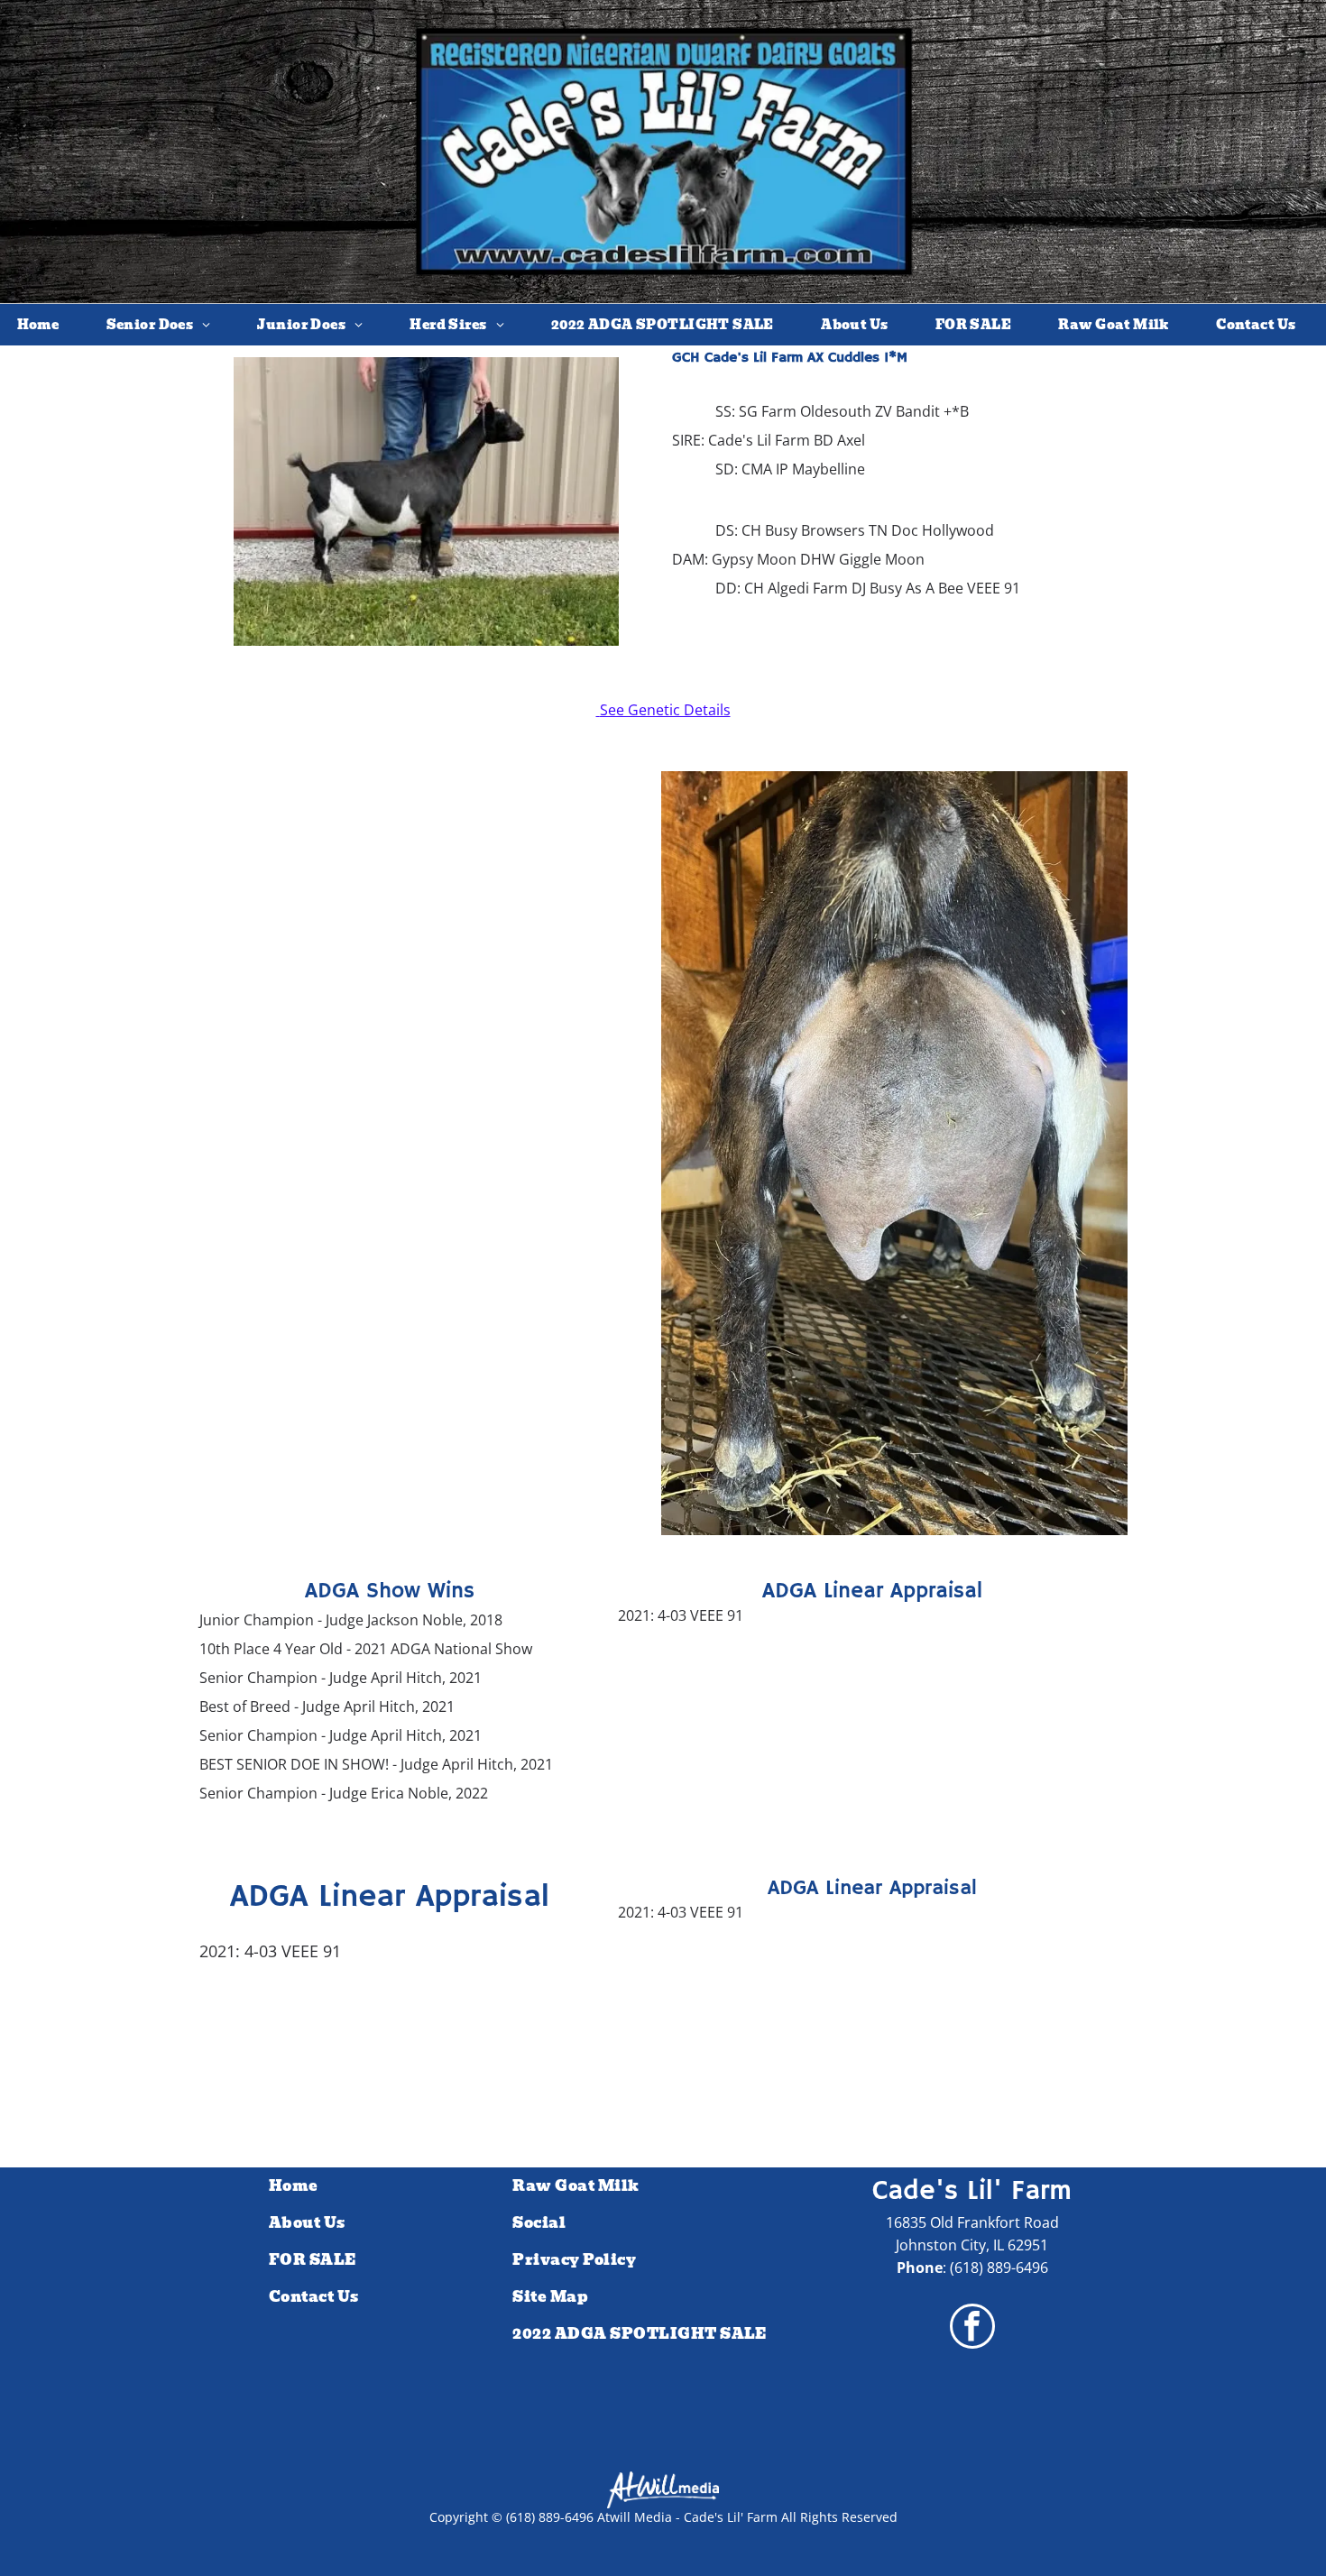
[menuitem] (45, 325)
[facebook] (972, 2328)
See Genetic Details (665, 710)
